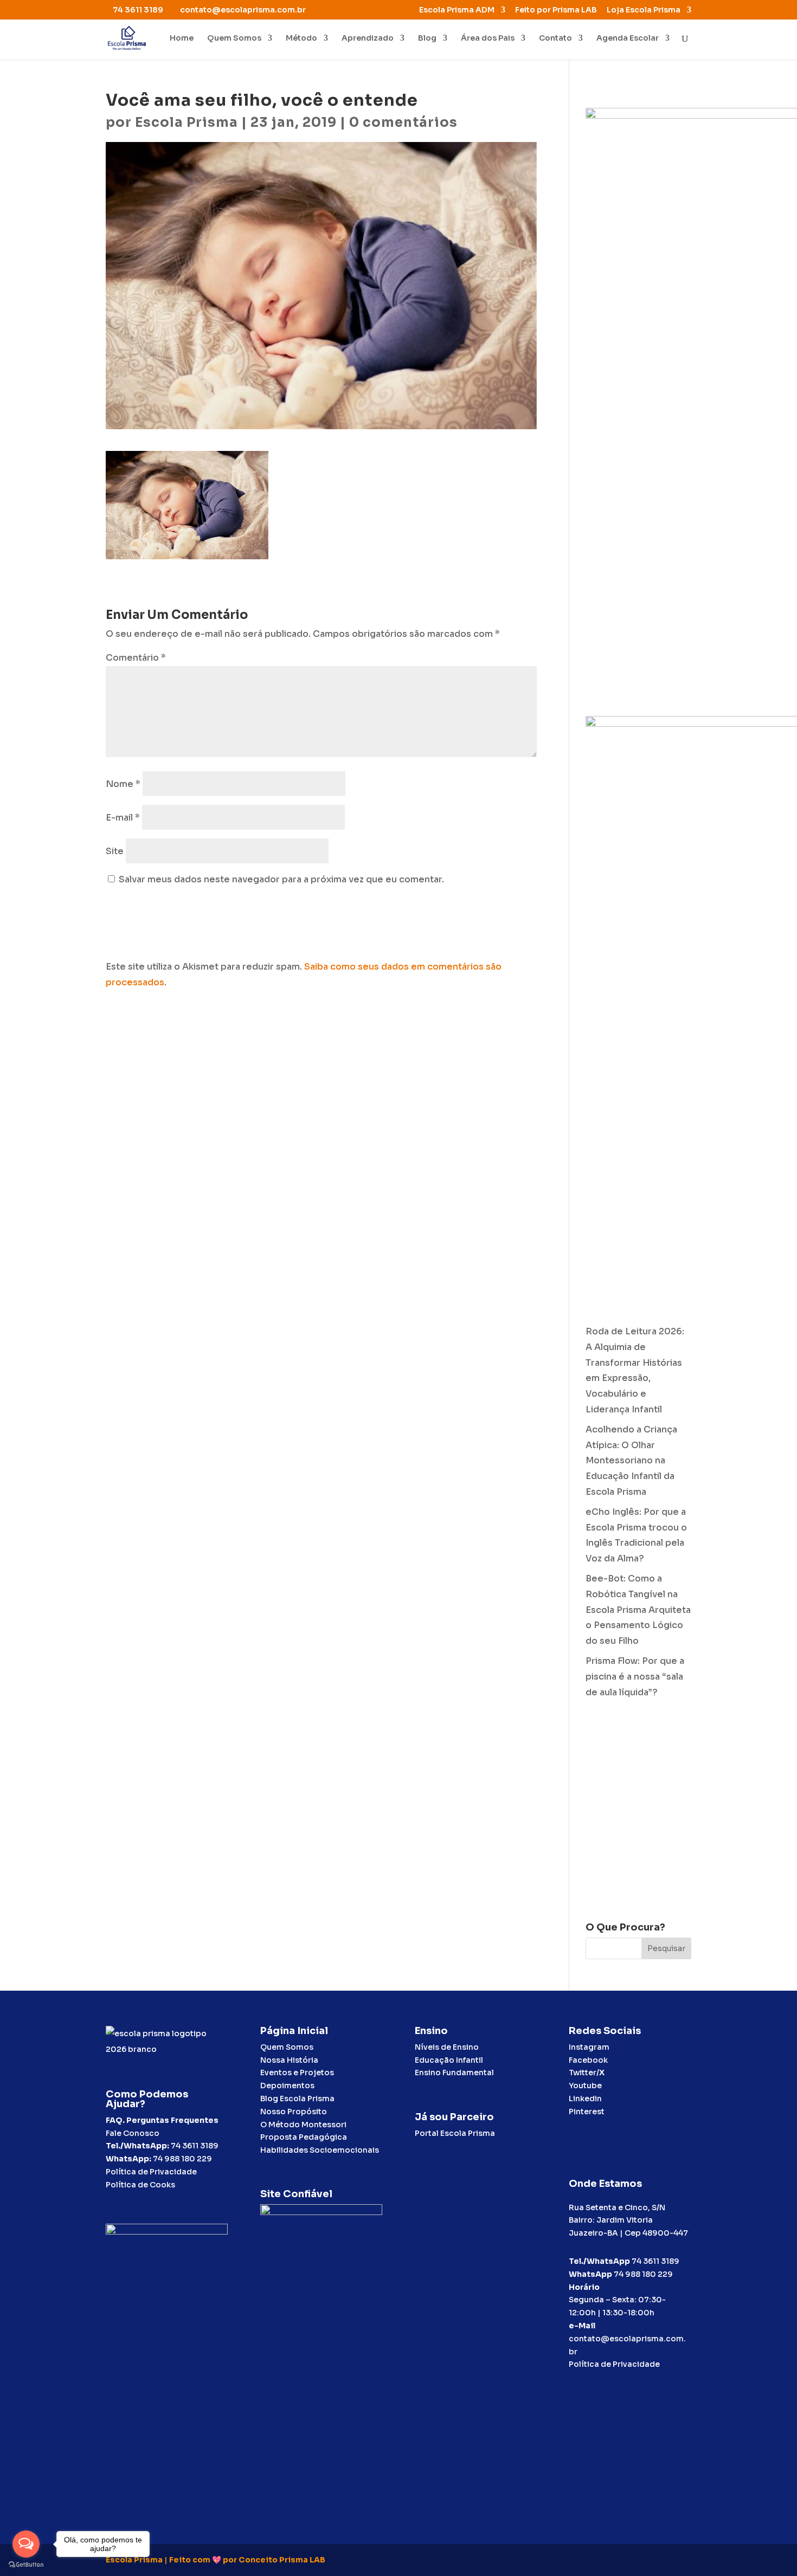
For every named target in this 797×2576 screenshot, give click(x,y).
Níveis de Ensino (447, 2047)
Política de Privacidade (151, 2172)
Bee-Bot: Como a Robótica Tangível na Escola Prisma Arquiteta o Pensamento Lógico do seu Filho (638, 1610)
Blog (427, 38)
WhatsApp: (128, 2159)
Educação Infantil (449, 2060)
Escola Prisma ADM (457, 10)
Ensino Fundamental (454, 2073)
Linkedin (585, 2099)
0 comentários (403, 122)
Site (115, 851)
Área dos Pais (488, 38)
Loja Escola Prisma (644, 10)
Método (301, 38)
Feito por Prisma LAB (556, 10)
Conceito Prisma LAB (282, 2560)
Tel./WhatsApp (599, 2261)
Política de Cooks (140, 2185)
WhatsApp (590, 2274)
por (230, 2560)
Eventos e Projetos (297, 2073)
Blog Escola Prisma (297, 2099)
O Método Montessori (303, 2125)
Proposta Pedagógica (304, 2137)
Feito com (190, 2560)
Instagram (589, 2047)
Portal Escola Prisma (455, 2133)
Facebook (588, 2060)
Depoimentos (287, 2086)
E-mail (123, 818)
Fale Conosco (133, 2133)
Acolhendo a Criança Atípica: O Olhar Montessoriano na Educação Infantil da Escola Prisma (631, 1461)
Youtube (585, 2086)
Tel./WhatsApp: (138, 2146)
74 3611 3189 (195, 2146)
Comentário (136, 658)
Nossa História (289, 2060)
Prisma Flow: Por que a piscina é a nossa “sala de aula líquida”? (635, 1677)
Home (182, 38)
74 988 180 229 (182, 2159)
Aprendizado (368, 38)
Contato (555, 38)
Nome (123, 784)
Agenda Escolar (628, 38)
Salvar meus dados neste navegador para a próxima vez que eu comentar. (281, 879)
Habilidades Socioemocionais (320, 2150)
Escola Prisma (187, 122)
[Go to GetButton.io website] (26, 2565)
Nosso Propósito (294, 2112)
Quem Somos (234, 38)
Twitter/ (587, 2073)
